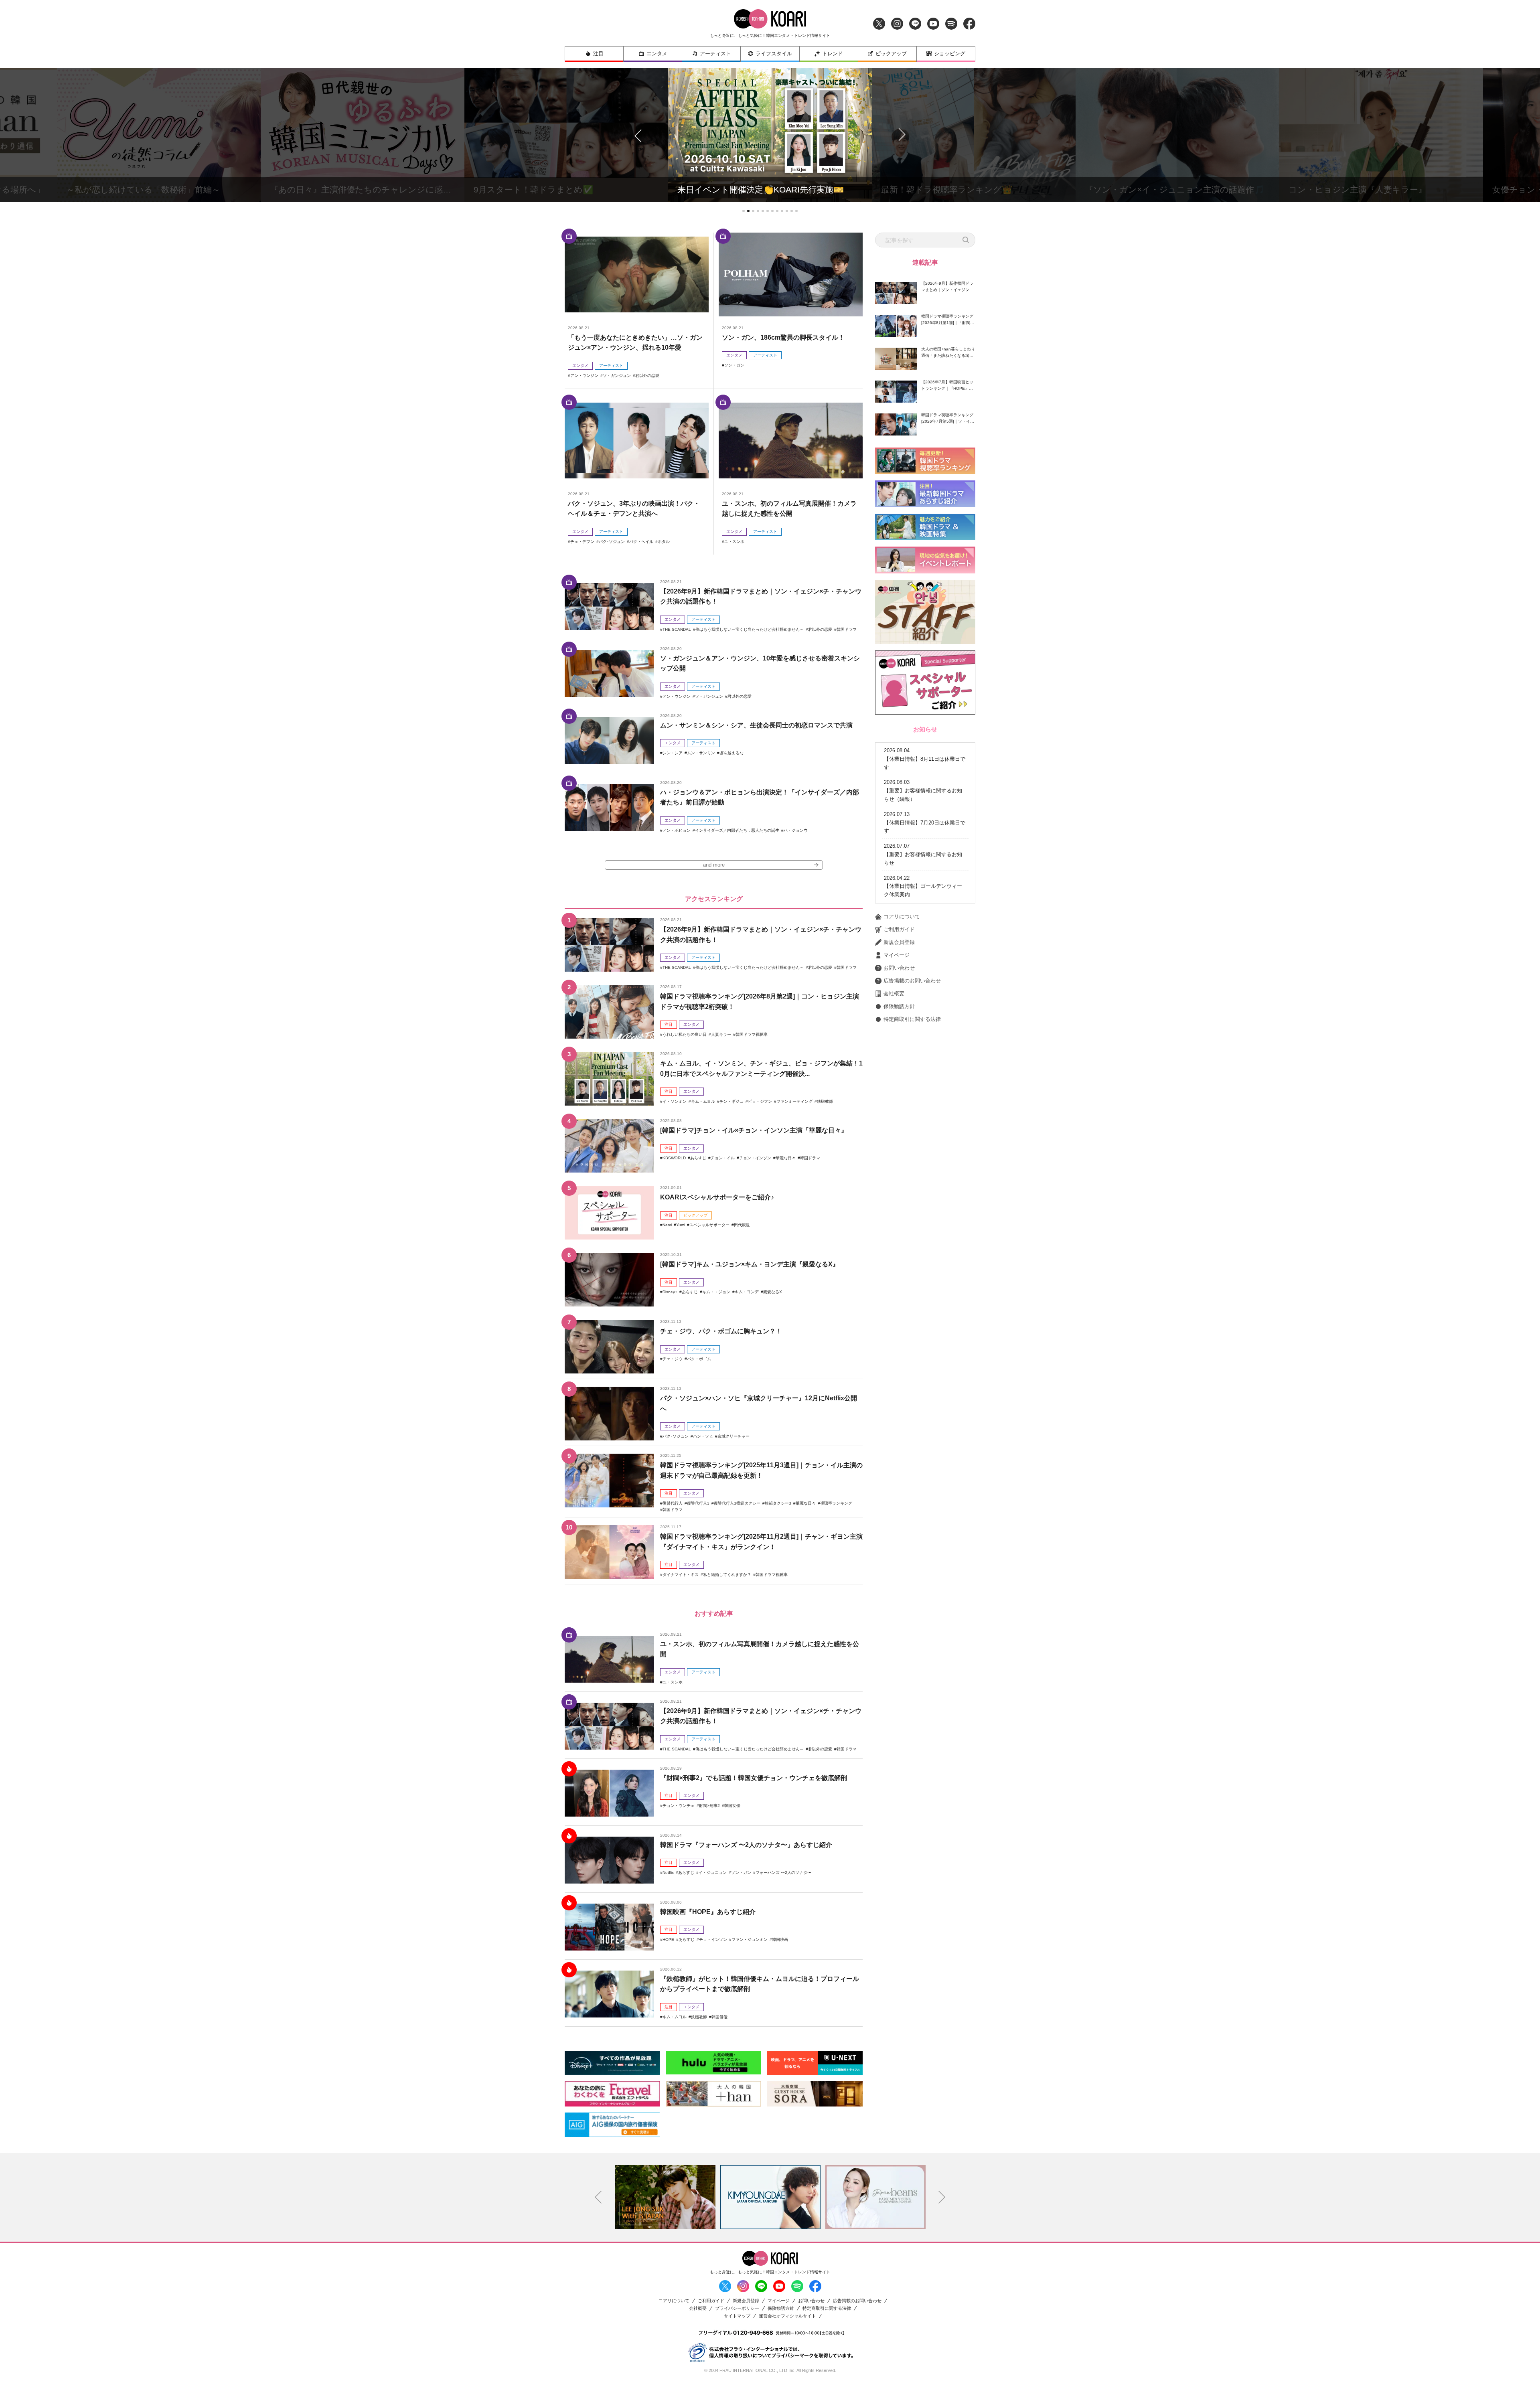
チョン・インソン (755, 1158)
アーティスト (715, 54)
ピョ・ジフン (760, 1101)
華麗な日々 (786, 1158)
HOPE (668, 1939)
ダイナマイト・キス (681, 1575)
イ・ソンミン (675, 1101)
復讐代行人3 (698, 1503)
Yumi (681, 1225)
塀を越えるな (731, 753)
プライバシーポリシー (737, 2308)
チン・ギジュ (731, 1101)
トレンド (833, 54)
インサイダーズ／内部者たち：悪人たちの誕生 (737, 830)
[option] (665, 2197)
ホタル (664, 542)
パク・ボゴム (699, 1359)
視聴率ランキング (836, 1503)
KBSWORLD (674, 1158)
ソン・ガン (734, 365)
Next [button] (942, 2197)
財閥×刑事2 (709, 1806)
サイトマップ (737, 2316)
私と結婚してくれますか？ (727, 1575)
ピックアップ (891, 54)
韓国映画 (780, 1939)
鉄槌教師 (825, 1101)
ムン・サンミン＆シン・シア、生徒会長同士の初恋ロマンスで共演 (756, 725)
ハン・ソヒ (703, 1436)
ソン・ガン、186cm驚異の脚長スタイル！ (783, 337)
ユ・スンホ (734, 542)
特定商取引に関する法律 (912, 1019)
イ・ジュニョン (713, 1873)
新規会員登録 (899, 942)
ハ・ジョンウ (796, 830)
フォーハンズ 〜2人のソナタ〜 (783, 1873)
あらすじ (698, 1158)
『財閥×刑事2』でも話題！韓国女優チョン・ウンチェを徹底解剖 (754, 1778)
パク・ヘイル (641, 542)
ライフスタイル (774, 54)
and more (714, 865)
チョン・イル (723, 1158)
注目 (598, 54)
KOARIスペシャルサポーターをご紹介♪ (717, 1197)
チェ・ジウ (673, 1359)
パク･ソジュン (612, 542)
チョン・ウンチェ (679, 1806)
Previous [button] (598, 2197)
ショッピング (950, 54)
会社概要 (894, 994)
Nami (667, 1225)
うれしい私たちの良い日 (685, 1034)
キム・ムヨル (703, 1101)
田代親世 (742, 1225)
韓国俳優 (719, 2017)
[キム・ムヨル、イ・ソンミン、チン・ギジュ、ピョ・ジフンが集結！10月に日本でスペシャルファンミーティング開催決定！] (609, 1079)
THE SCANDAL (677, 629)
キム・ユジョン (716, 1292)
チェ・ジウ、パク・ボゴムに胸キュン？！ (721, 1331)
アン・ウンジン (584, 376)
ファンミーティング (794, 1101)
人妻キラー (721, 1034)
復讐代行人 (673, 1503)
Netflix (668, 1873)
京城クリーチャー (734, 1436)
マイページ (897, 955)
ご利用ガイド (899, 929)
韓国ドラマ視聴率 (752, 1034)
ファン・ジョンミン (750, 1939)
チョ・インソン (713, 1939)
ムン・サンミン (701, 753)
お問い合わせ (899, 968)
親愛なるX (773, 1292)
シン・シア (673, 753)
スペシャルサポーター (709, 1225)
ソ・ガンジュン (617, 376)
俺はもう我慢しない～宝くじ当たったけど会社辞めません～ (750, 629)
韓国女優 (732, 1806)
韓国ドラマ (847, 629)
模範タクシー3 (778, 1503)
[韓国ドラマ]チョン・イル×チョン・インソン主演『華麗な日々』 (754, 1130)
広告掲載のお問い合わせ (912, 981)
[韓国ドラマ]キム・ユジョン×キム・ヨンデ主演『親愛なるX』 (750, 1264)
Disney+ (670, 1292)
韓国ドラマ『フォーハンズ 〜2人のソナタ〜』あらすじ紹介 (746, 1845)
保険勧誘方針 (899, 1006)
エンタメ (657, 54)
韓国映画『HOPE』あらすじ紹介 (708, 1912)
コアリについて (902, 917)
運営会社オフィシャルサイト (787, 2316)
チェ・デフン (582, 542)
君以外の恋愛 (647, 376)
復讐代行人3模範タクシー (737, 1503)
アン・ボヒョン (677, 830)
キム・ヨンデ (747, 1292)
